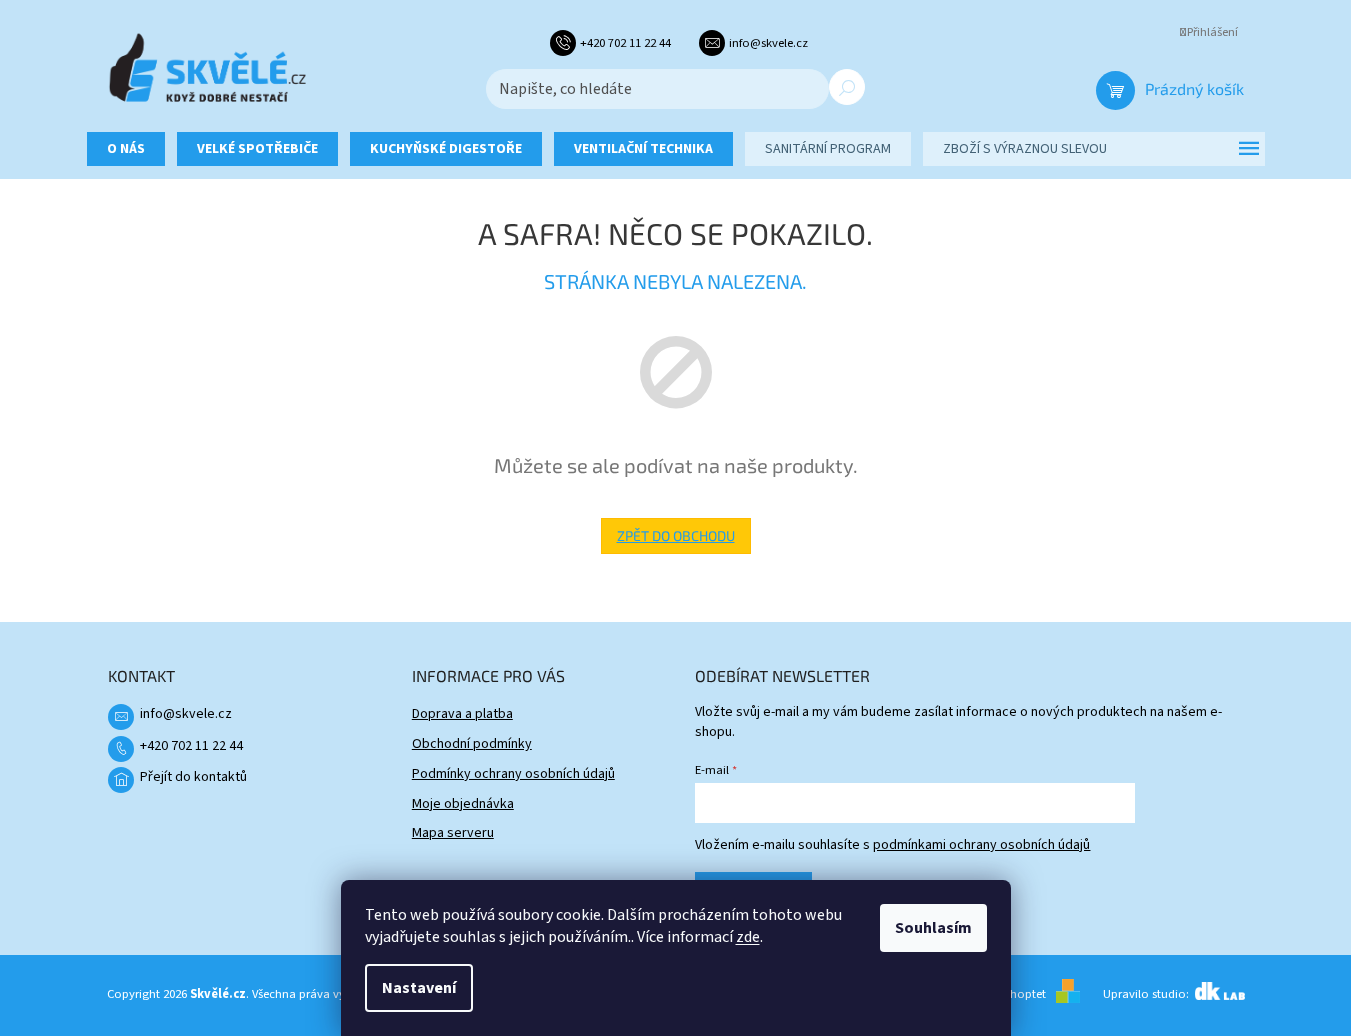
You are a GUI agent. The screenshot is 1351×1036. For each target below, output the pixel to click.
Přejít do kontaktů (193, 777)
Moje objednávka (463, 804)
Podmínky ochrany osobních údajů (513, 774)
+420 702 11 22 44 (191, 746)
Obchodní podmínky (472, 744)
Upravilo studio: (1147, 994)
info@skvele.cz (186, 714)
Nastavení (419, 988)
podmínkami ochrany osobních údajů (981, 845)
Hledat (847, 87)
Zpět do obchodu (676, 535)
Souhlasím (933, 928)
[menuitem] (126, 149)
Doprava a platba (462, 714)
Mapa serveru (453, 833)
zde (748, 937)
